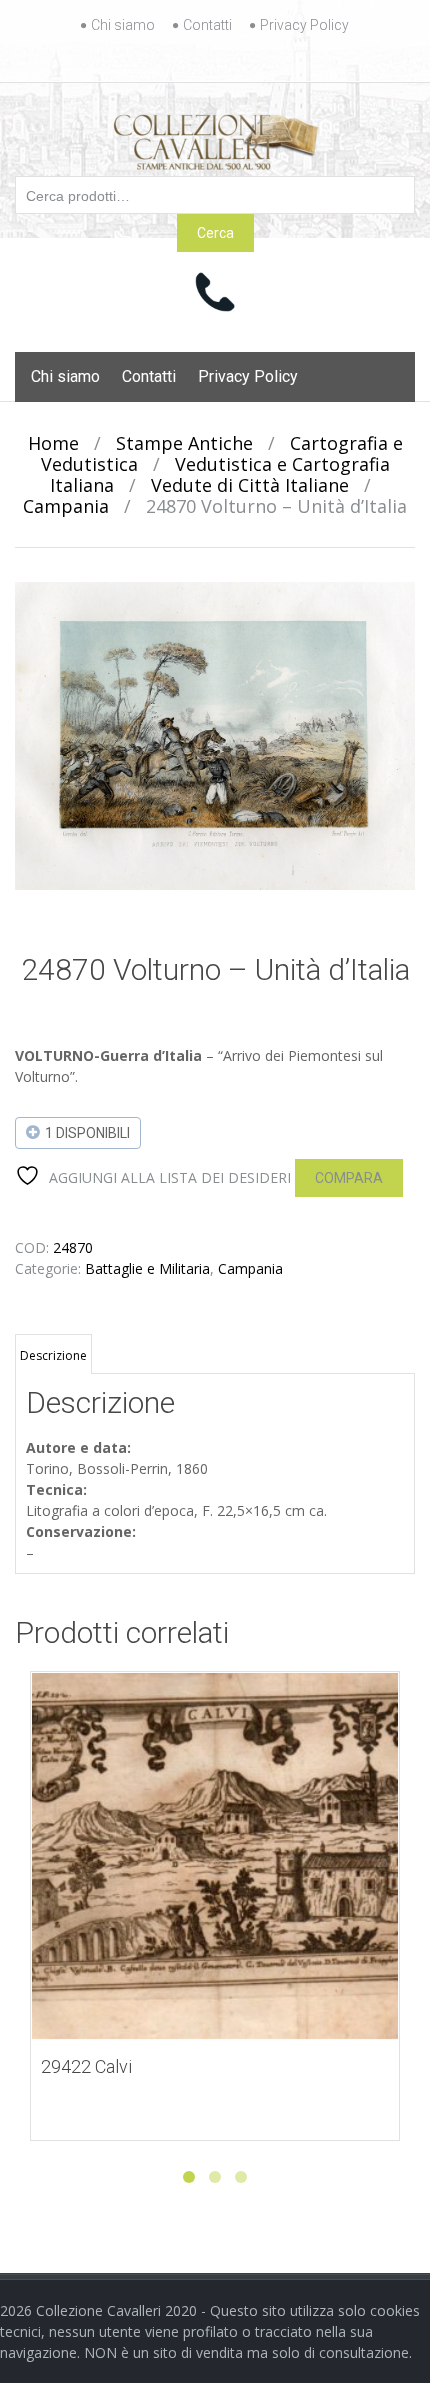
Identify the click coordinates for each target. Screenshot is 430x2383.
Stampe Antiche (184, 443)
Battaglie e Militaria (147, 1268)
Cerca (215, 233)
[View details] (215, 1856)
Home (53, 443)
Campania (66, 506)
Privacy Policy (304, 25)
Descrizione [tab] (53, 1355)
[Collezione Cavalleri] (215, 138)
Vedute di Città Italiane (250, 485)
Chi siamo (123, 25)
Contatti (207, 25)
